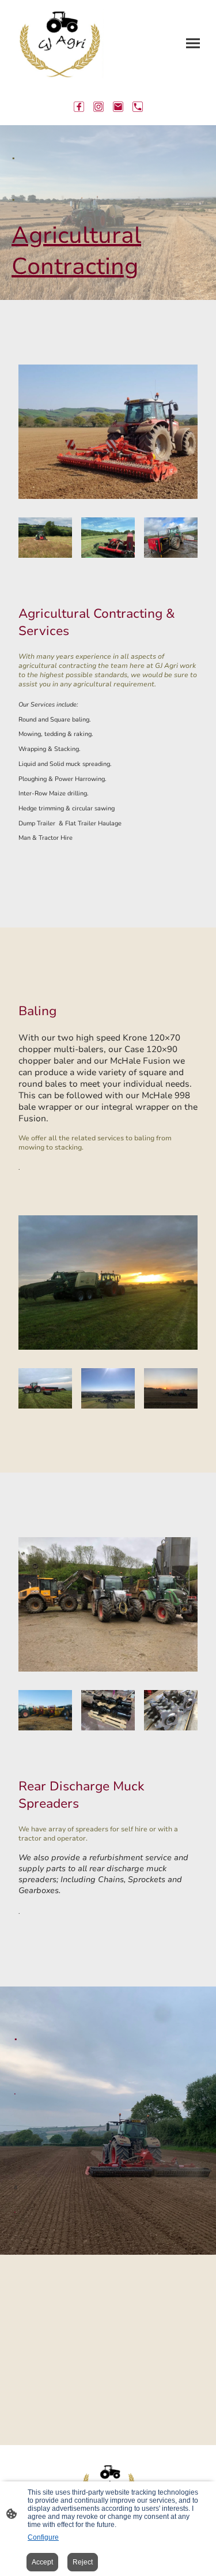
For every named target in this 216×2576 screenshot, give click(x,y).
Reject (83, 2562)
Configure (43, 2537)
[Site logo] (59, 44)
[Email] (118, 107)
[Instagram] (98, 107)
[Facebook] (79, 107)
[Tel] (138, 107)
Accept (42, 2562)
